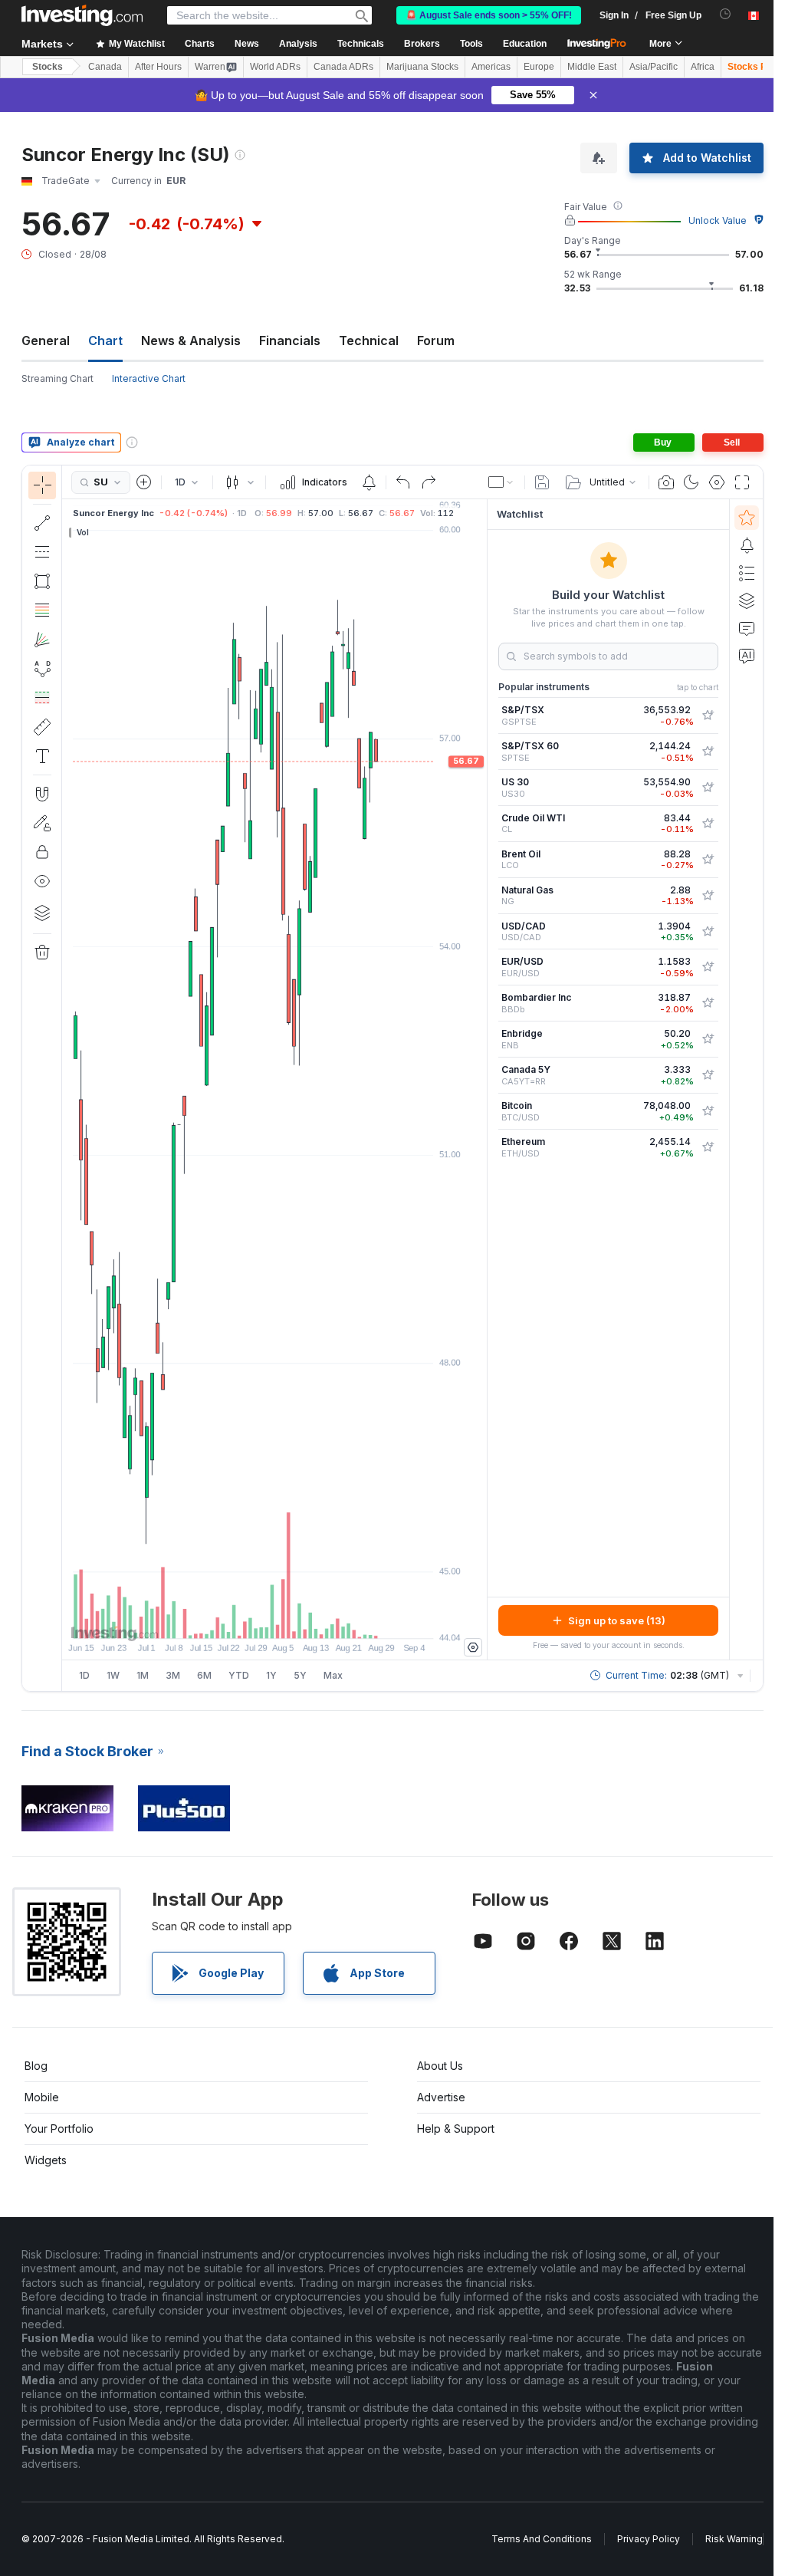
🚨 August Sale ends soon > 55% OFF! (489, 15)
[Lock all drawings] (42, 852)
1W (113, 1675)
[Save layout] (542, 482)
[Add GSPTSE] (708, 716)
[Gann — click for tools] (42, 640)
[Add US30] (708, 788)
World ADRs (275, 67)
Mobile (42, 2097)
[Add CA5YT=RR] (708, 1075)
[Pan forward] (295, 1619)
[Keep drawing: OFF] (42, 823)
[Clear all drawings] (42, 952)
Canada (105, 67)
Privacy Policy (649, 2539)
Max (333, 1675)
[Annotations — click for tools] (42, 756)
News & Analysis (191, 341)
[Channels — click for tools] (42, 552)
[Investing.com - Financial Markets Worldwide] (82, 15)
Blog (36, 2066)
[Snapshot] (666, 482)
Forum (436, 341)
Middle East (592, 67)
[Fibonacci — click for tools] (42, 610)
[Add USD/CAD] (708, 932)
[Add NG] (708, 896)
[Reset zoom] (316, 1619)
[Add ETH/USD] (708, 1147)
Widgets (46, 2160)
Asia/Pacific (654, 67)
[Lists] (747, 573)
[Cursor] (42, 485)
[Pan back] (274, 1619)
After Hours (158, 67)
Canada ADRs (343, 67)
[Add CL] (708, 824)
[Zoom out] (233, 1619)
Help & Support (456, 2129)
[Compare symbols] (144, 482)
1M (143, 1675)
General (46, 341)
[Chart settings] (717, 482)
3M (173, 1675)
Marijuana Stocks (422, 67)
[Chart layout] (501, 482)
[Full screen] (742, 482)
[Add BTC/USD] (708, 1111)
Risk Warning (734, 2539)
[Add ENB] (708, 1039)
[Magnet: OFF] (42, 794)
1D (84, 1675)
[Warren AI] (747, 656)
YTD (239, 1675)
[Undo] (403, 482)
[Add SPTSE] (708, 752)
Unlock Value (718, 220)
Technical (369, 341)
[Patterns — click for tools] (42, 669)
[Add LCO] (708, 860)
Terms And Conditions (542, 2539)
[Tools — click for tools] (42, 727)
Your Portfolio (59, 2129)
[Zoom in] (254, 1619)
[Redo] (429, 482)
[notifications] (726, 14)
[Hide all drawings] (42, 881)
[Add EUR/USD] (708, 967)
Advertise (441, 2097)
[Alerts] (747, 545)
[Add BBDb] (708, 1003)
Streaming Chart (57, 378)
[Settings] (473, 1647)
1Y (271, 1675)
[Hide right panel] (482, 1080)
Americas (491, 67)
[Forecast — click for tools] (42, 698)
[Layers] (42, 913)
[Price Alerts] (369, 482)
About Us (440, 2066)
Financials (290, 341)
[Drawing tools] (67, 1078)
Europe (539, 67)
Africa (703, 67)
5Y (300, 1675)
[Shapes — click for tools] (42, 581)
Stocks (48, 67)
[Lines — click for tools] (42, 523)
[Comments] (747, 628)
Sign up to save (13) (617, 1620)
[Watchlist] (747, 518)
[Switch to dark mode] (691, 482)
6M (204, 1675)
